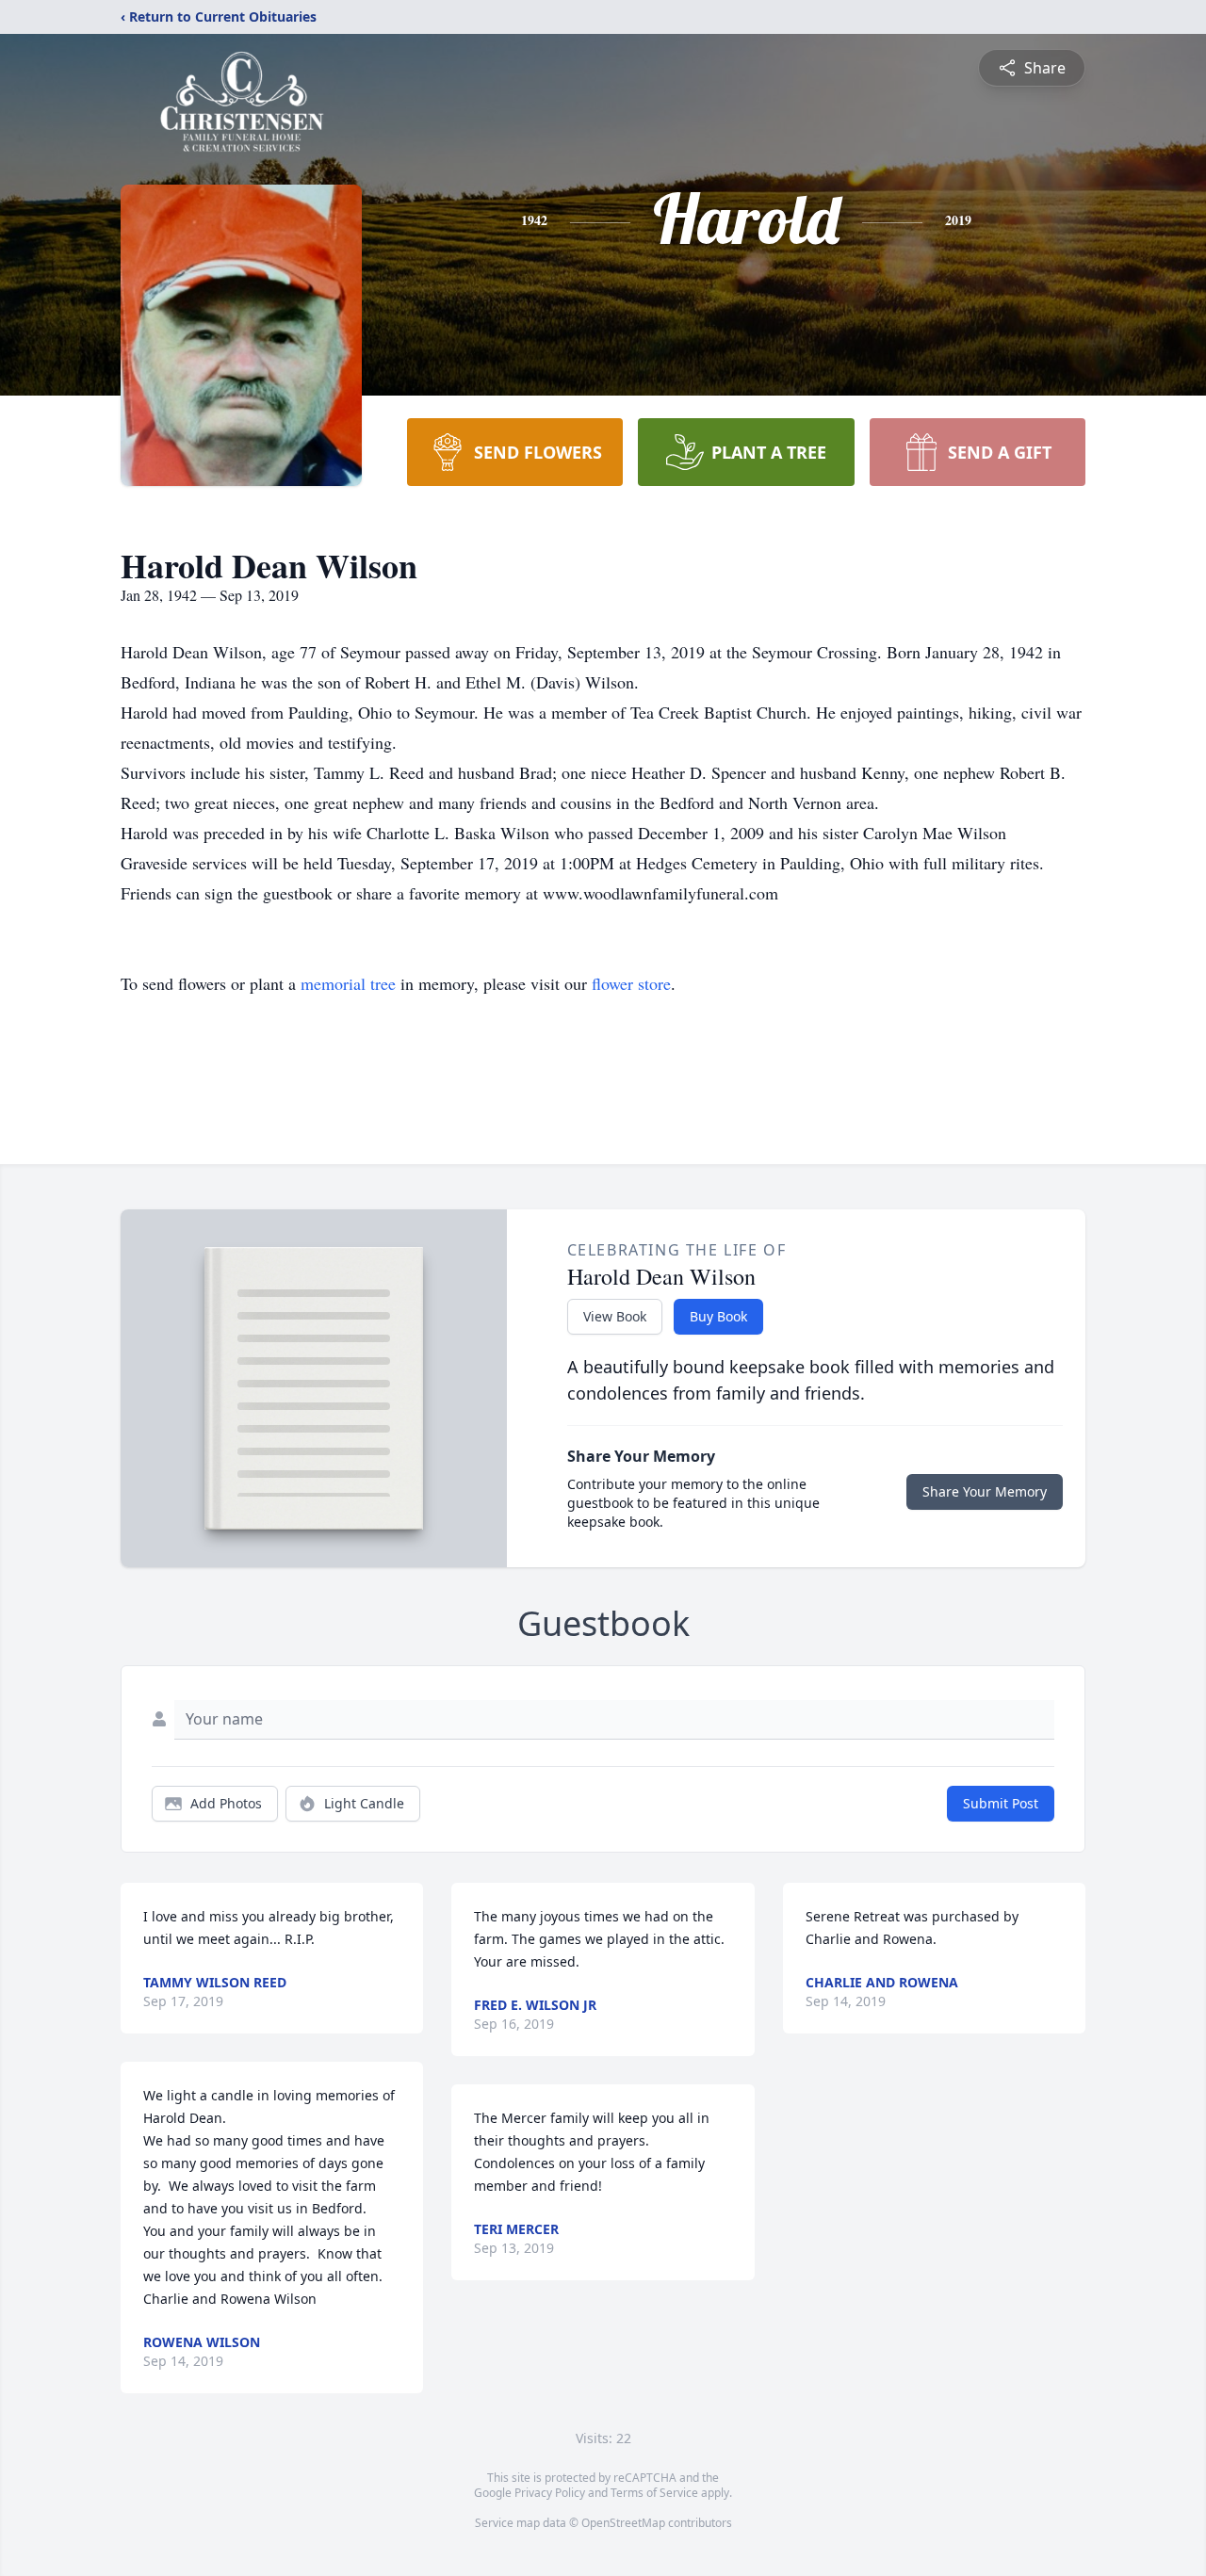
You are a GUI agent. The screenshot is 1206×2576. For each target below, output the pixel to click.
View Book (615, 1316)
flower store (631, 983)
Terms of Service (654, 2493)
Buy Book (718, 1316)
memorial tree (348, 983)
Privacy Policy (550, 2493)
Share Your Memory (985, 1491)
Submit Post (1001, 1803)
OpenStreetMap (623, 2523)
